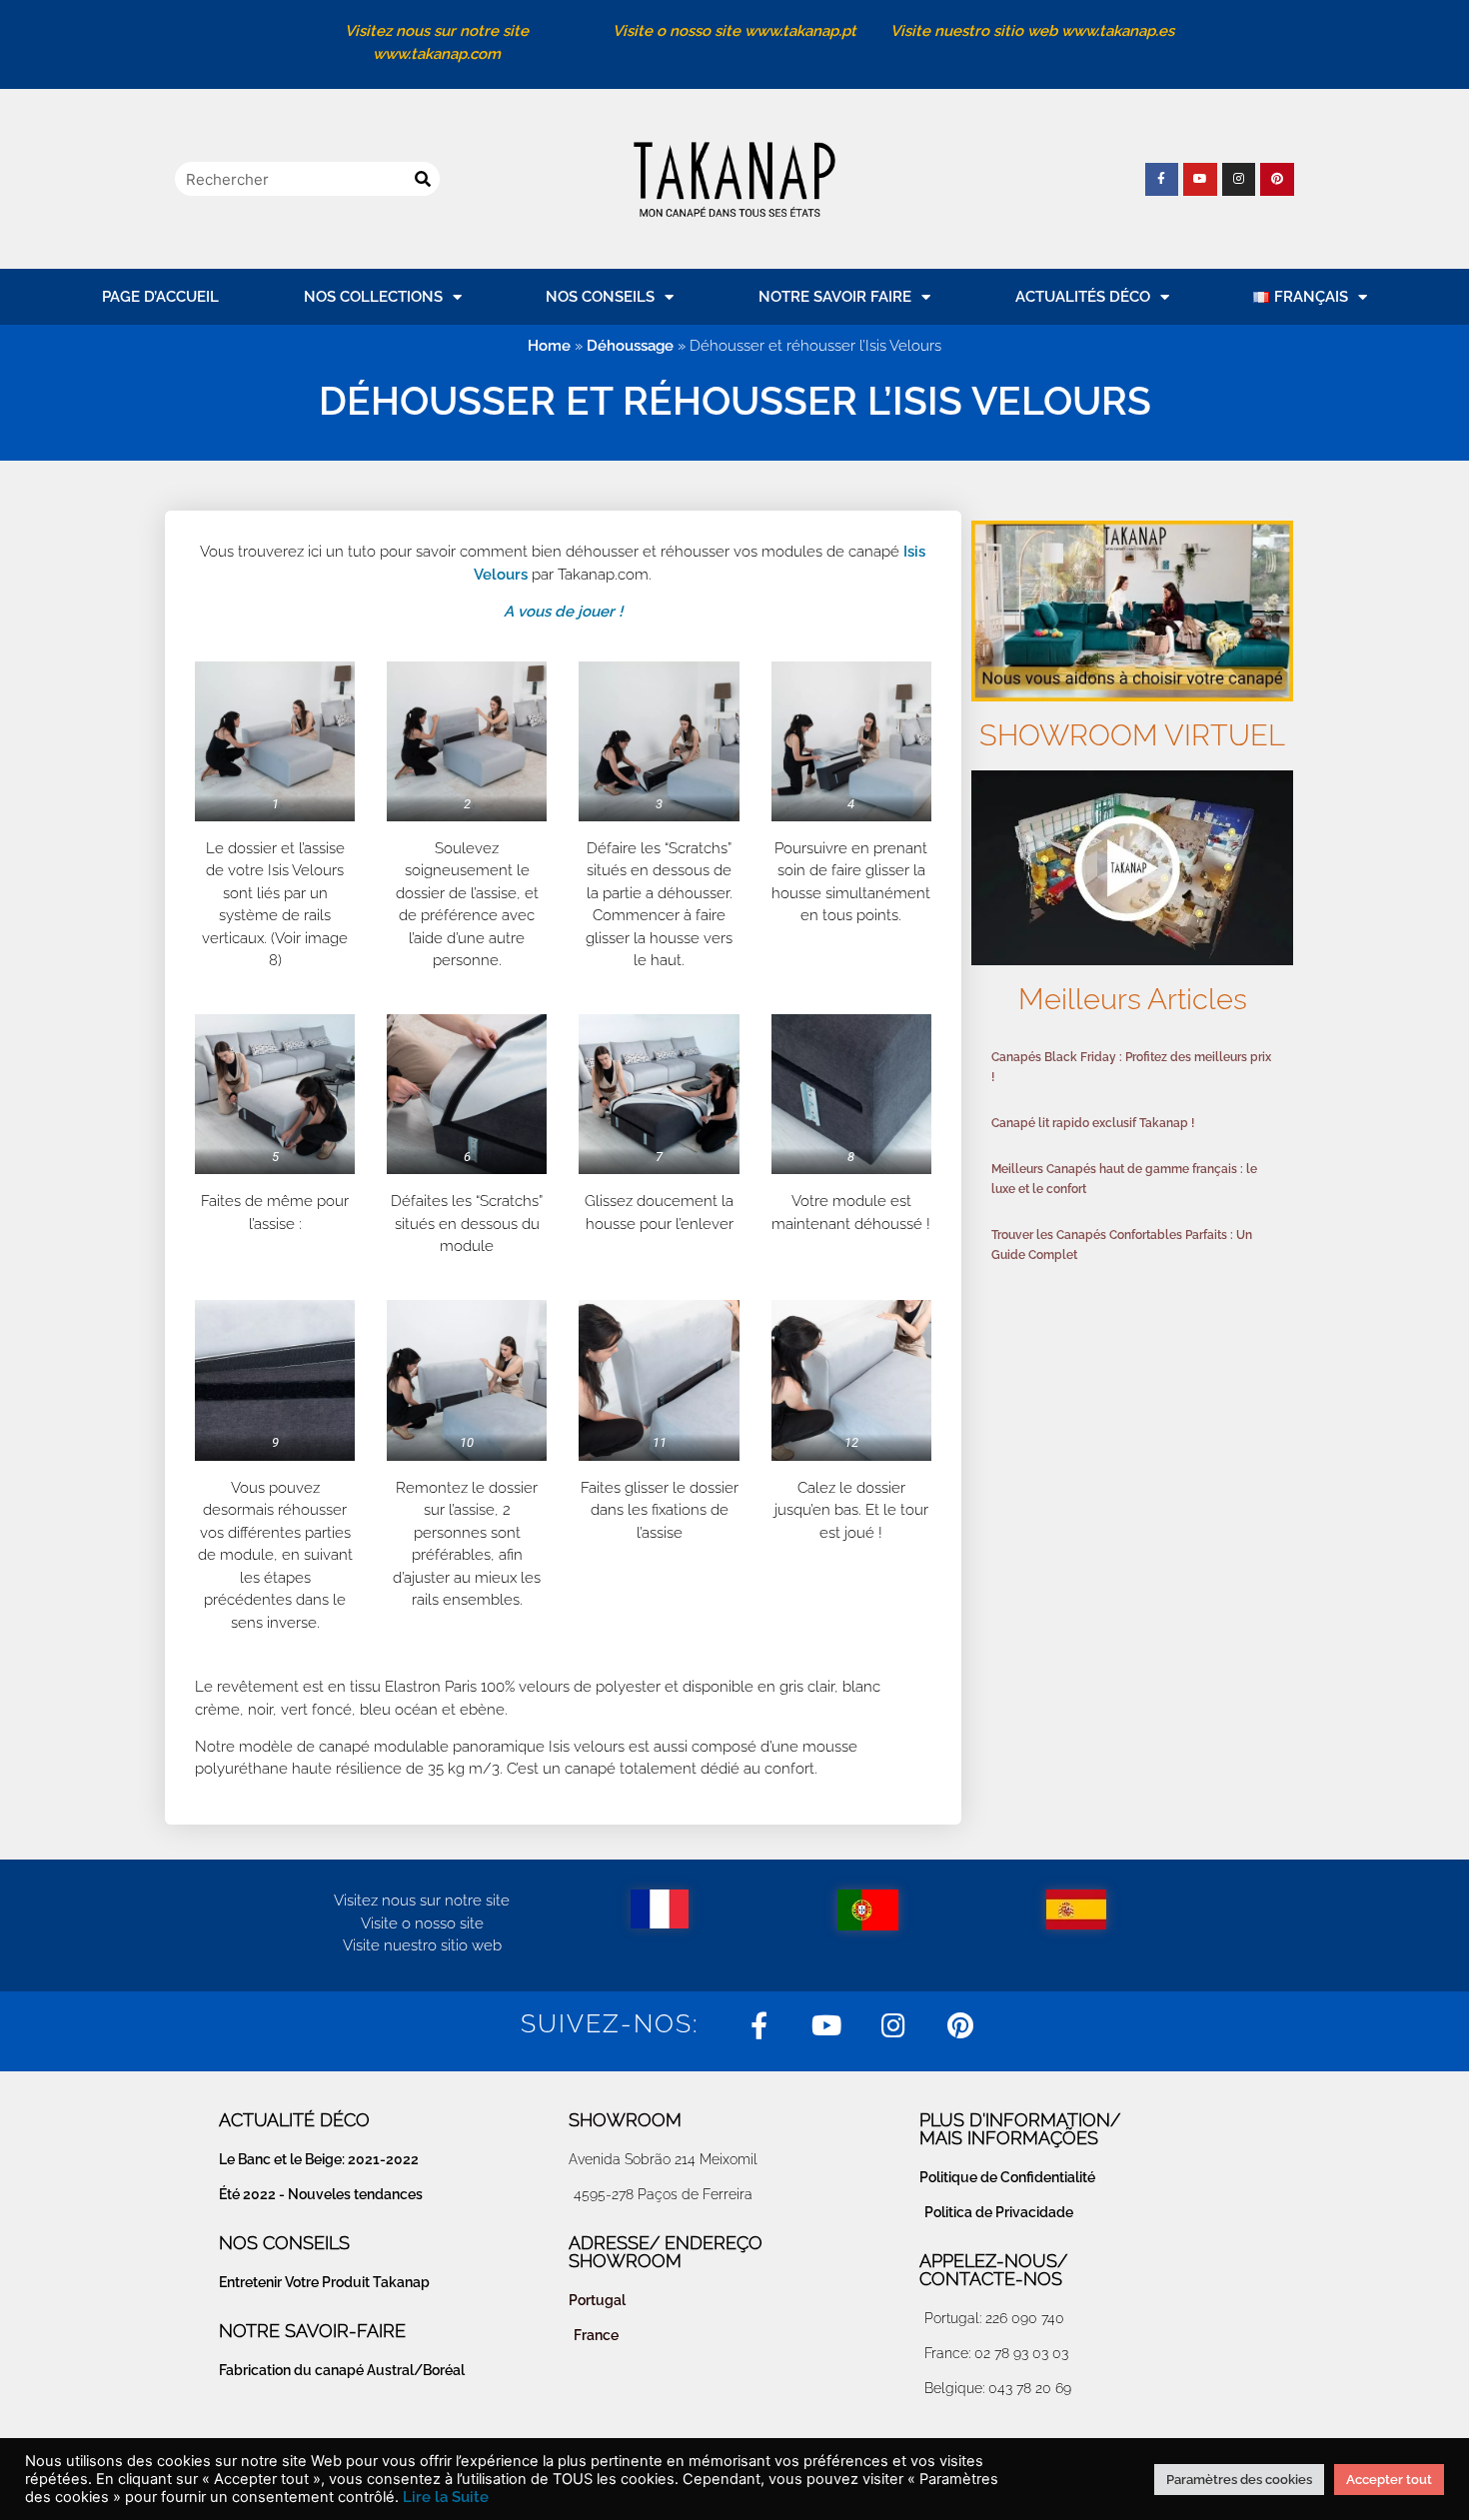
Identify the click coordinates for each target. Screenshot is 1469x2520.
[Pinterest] (1277, 180)
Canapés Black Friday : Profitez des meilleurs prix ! (1131, 1067)
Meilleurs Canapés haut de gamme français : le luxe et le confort (1124, 1179)
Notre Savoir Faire (835, 297)
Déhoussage (630, 346)
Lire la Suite (446, 2497)
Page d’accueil (160, 297)
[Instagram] (1239, 180)
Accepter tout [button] (1389, 2480)
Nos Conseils (600, 297)
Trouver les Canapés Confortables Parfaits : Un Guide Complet (1122, 1245)
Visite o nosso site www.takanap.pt (734, 31)
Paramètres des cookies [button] (1239, 2480)
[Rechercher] (423, 179)
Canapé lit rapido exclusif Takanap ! (1093, 1123)
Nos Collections (373, 297)
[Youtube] (1200, 180)
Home (549, 346)
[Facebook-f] (1162, 180)
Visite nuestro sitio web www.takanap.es (1032, 31)
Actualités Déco (1083, 297)
